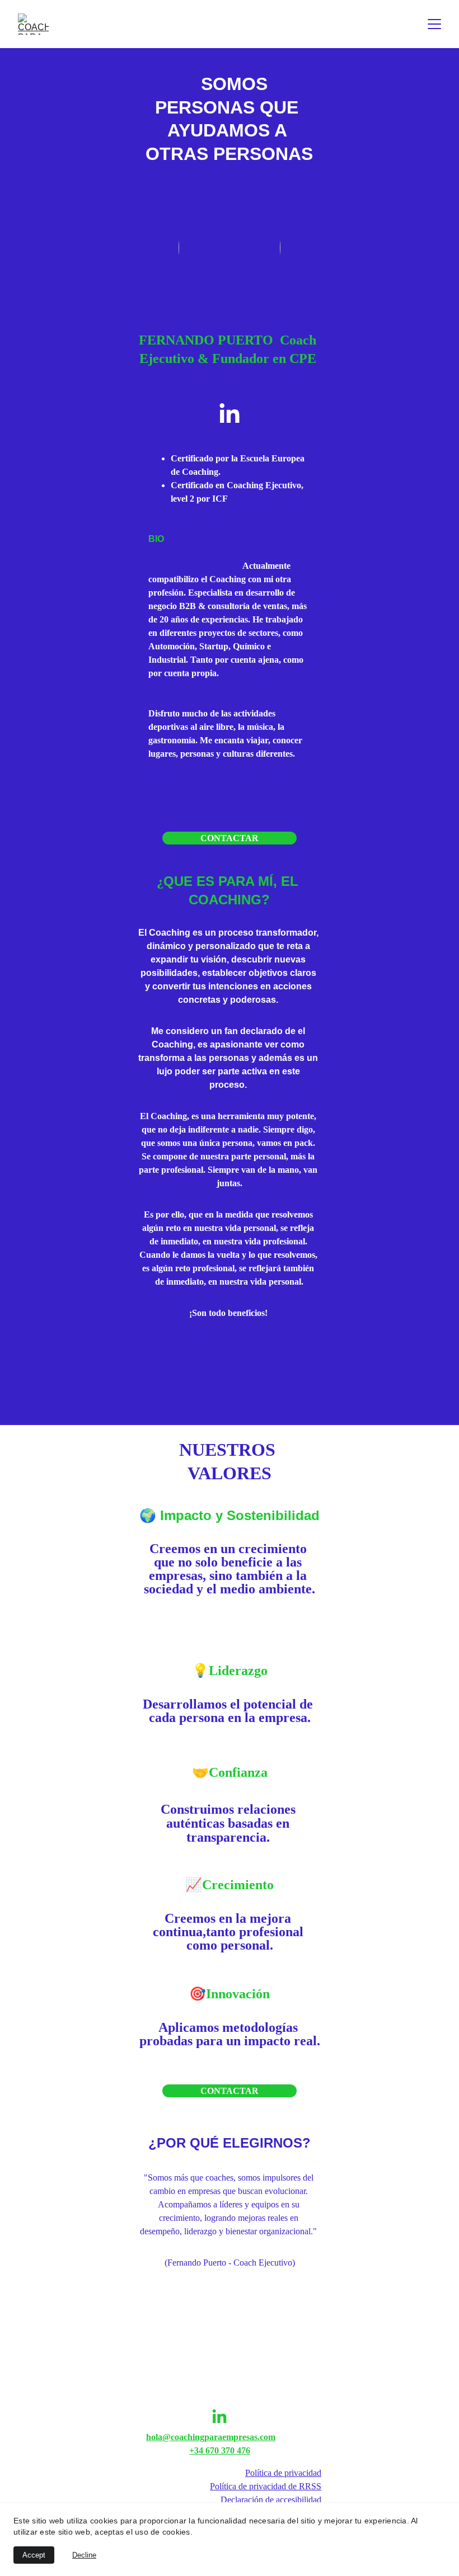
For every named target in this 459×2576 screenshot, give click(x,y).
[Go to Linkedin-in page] (230, 414)
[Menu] (434, 24)
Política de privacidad (283, 2473)
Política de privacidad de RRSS (266, 2486)
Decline (84, 2555)
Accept (34, 2555)
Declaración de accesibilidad (271, 2500)
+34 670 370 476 (220, 2450)
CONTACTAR (230, 838)
